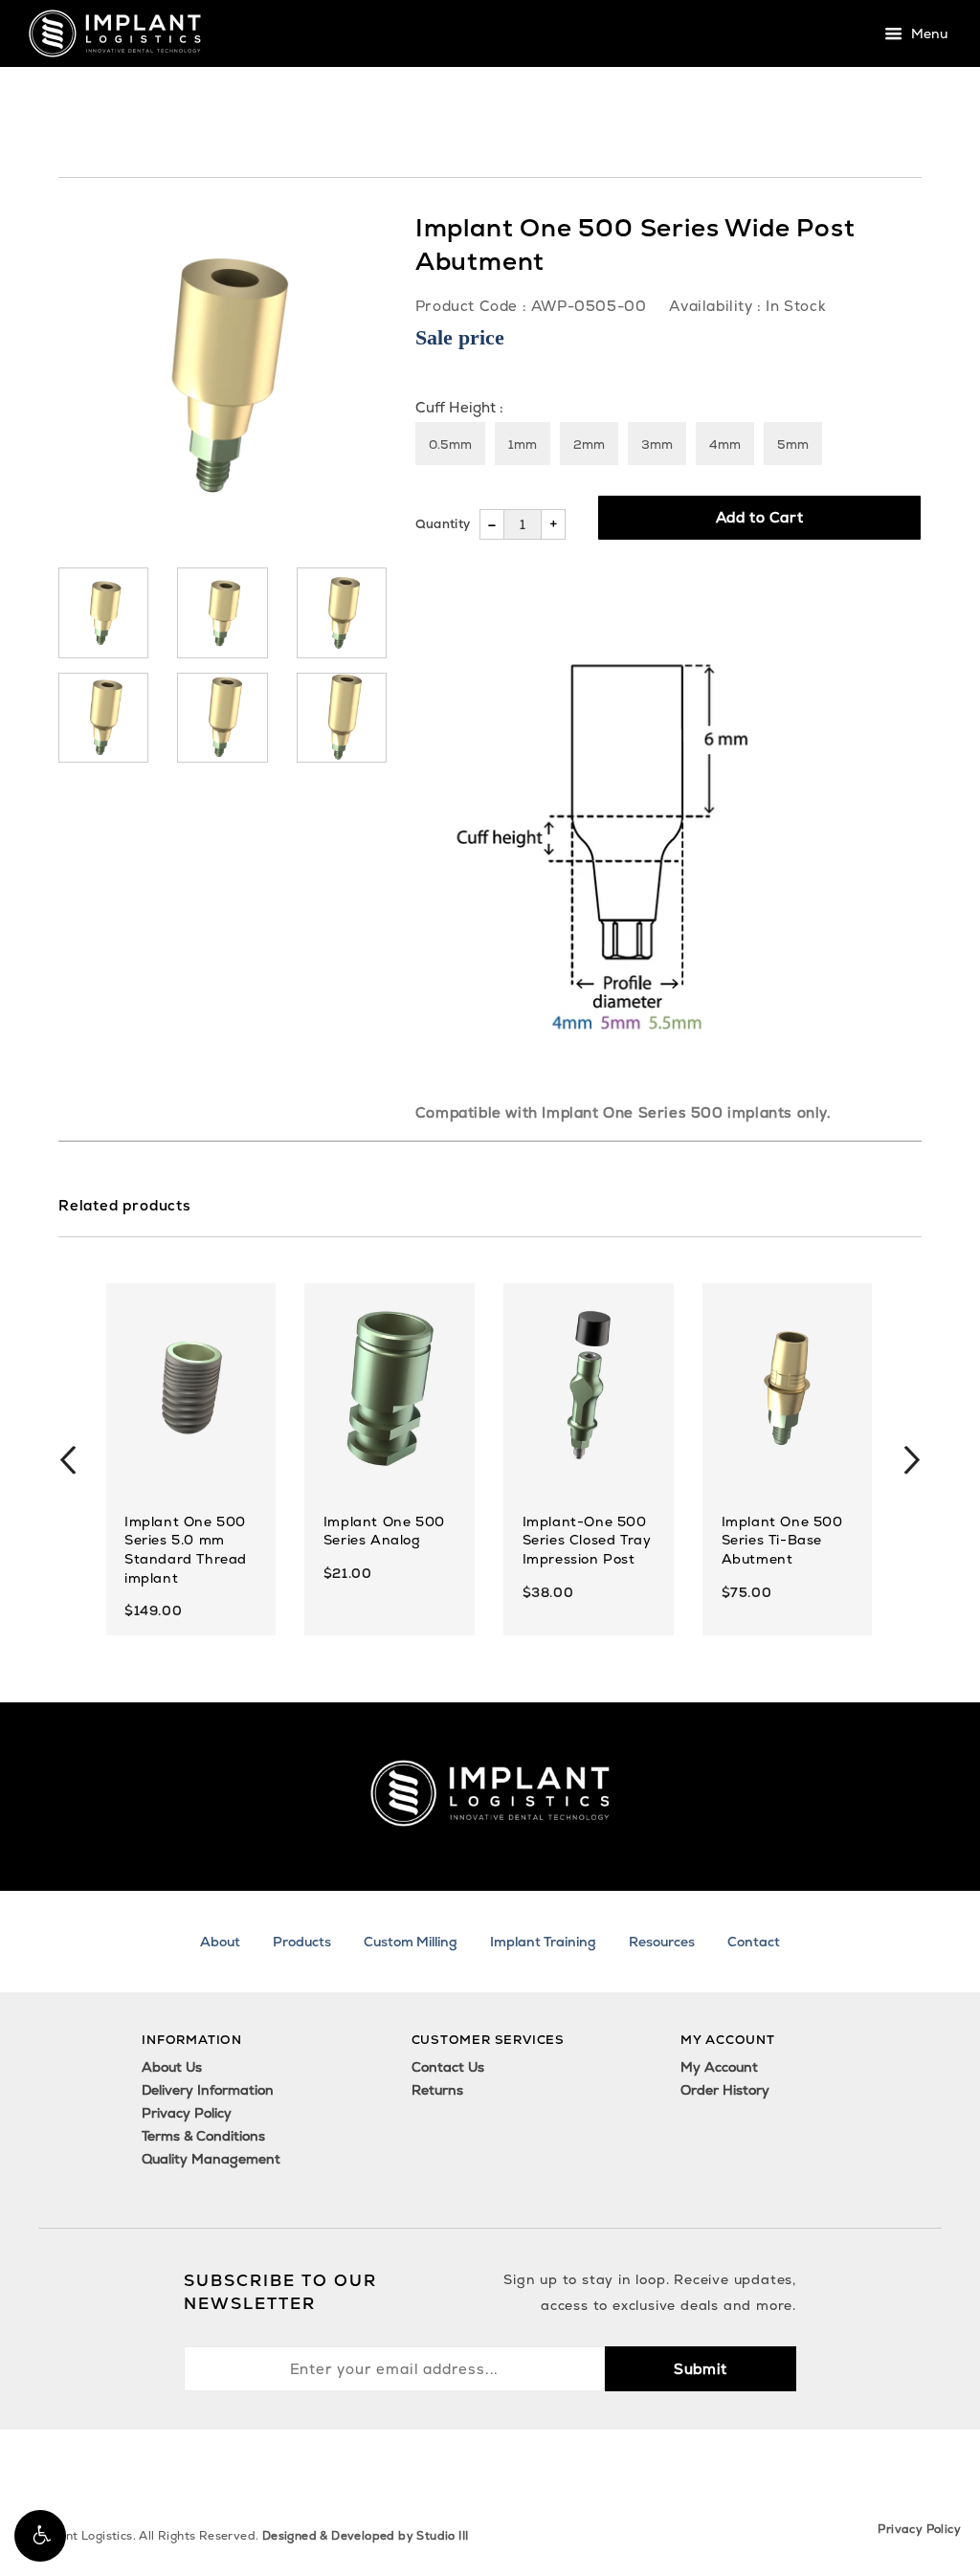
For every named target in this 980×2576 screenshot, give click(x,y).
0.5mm (450, 444)
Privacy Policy (187, 2113)
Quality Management (211, 2159)
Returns (437, 2090)
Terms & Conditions (203, 2136)
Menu (927, 34)
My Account (719, 2067)
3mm (657, 444)
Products (302, 1942)
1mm (523, 444)
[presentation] (68, 1459)
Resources (662, 1942)
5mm (793, 444)
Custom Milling (411, 1942)
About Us (172, 2067)
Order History (725, 2090)
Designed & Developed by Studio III (366, 2536)
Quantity (443, 524)
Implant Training (543, 1942)
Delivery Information (208, 2090)
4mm (725, 444)
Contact (754, 1942)
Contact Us (448, 2067)
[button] (40, 2536)
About (220, 1942)
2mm (589, 444)
